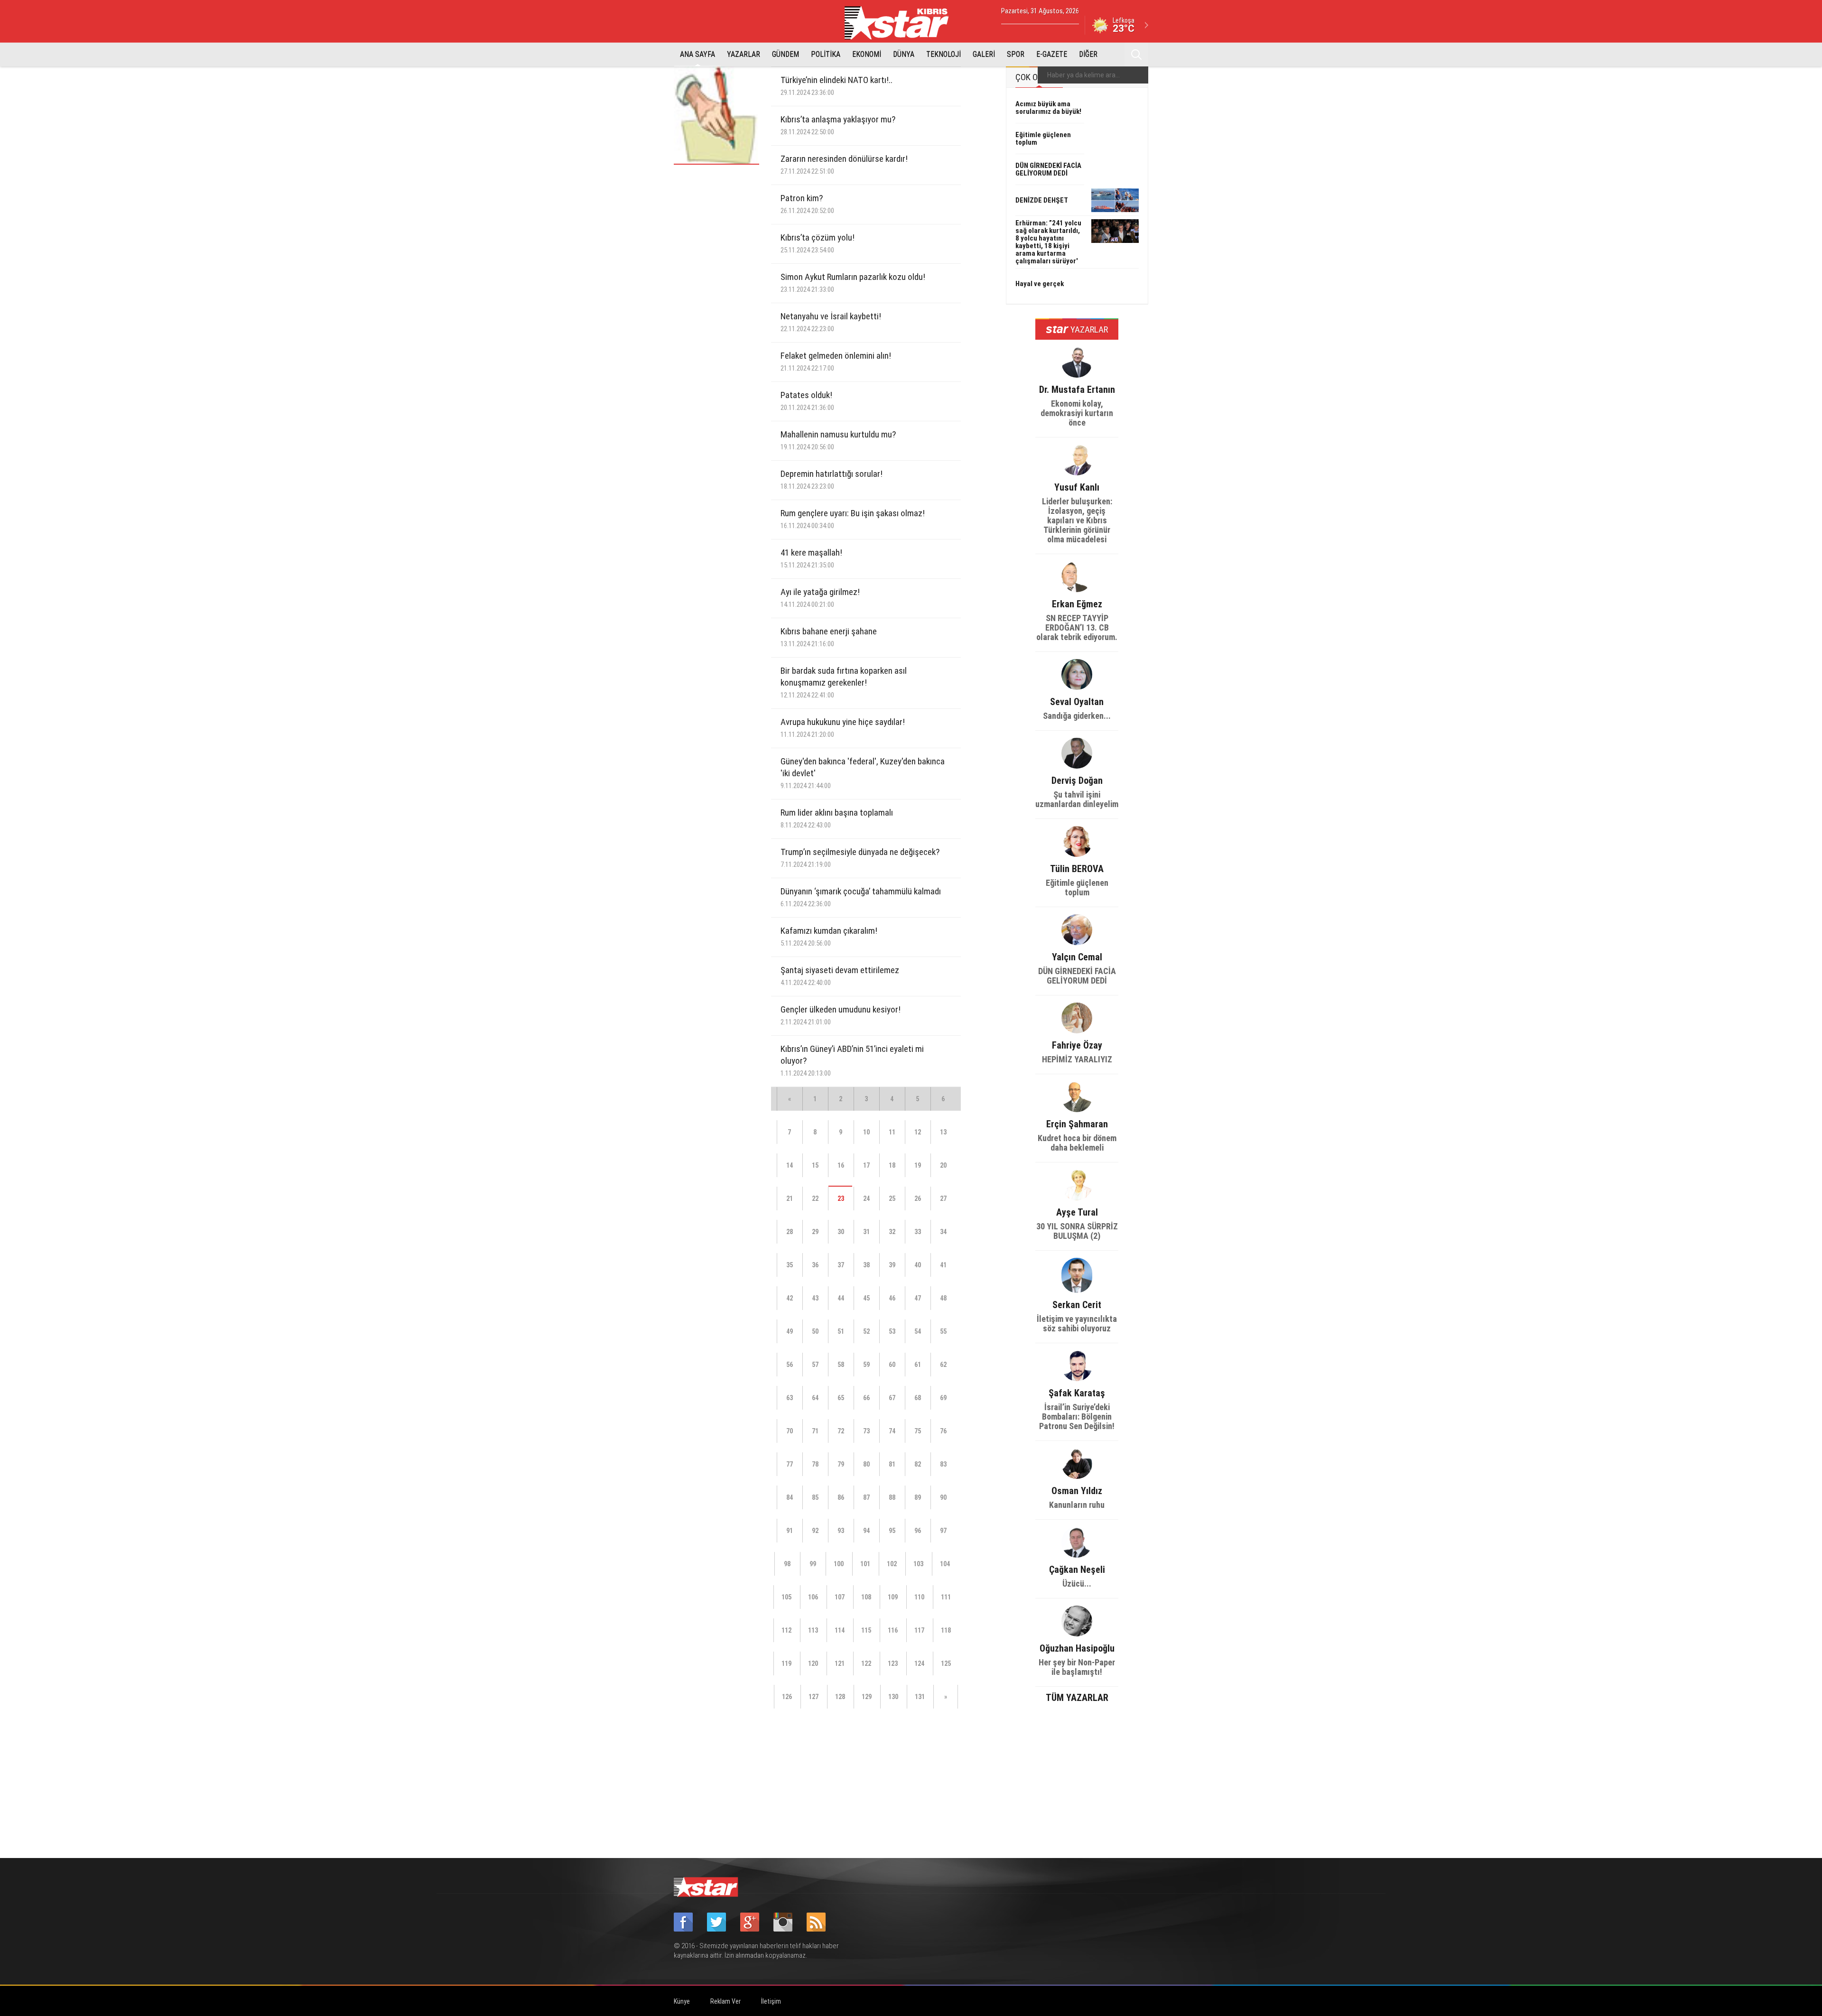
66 (866, 1398)
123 (893, 1663)
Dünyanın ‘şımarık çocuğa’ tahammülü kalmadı (861, 897)
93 (841, 1531)
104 (945, 1564)
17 (866, 1165)
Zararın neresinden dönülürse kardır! (844, 164)
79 (841, 1464)
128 (840, 1697)
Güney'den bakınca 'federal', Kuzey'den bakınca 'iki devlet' (863, 773)
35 (790, 1265)
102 (892, 1564)
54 (918, 1331)
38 (866, 1265)
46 (892, 1298)
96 (918, 1531)
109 (893, 1597)
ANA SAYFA (697, 54)
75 (918, 1431)
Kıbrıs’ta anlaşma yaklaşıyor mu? (838, 125)
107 (840, 1597)
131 (920, 1697)
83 (943, 1464)
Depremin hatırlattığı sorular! (832, 479)
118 (946, 1630)
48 (943, 1298)
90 (943, 1497)
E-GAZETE (1052, 54)
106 (813, 1597)
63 (790, 1398)
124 (919, 1663)
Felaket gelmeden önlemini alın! (836, 361)
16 (841, 1165)
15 (815, 1165)
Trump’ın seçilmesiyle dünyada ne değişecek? (860, 858)
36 (815, 1265)
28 (790, 1232)
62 (943, 1365)
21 (790, 1198)
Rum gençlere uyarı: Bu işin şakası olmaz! (853, 519)
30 (841, 1232)
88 (892, 1497)
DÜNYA (904, 54)
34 (943, 1232)
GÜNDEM (786, 54)
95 (892, 1531)
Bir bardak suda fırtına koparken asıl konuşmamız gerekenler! (844, 682)
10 (866, 1132)
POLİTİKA (826, 54)
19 (918, 1165)
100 (839, 1564)
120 (813, 1663)
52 (866, 1331)
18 (892, 1165)
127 (813, 1697)
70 (790, 1431)
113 (813, 1630)
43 (815, 1298)
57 (815, 1365)
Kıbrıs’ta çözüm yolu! (818, 243)
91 (790, 1531)
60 (892, 1365)
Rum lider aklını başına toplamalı (837, 818)
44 (841, 1298)
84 (790, 1497)
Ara (1136, 55)
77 (790, 1464)
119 (786, 1663)
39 (892, 1265)
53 (892, 1331)
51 (841, 1331)
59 (866, 1365)
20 (943, 1165)
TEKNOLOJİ (944, 54)
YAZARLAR (744, 54)
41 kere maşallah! (811, 558)
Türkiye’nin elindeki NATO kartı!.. (837, 86)
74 (892, 1431)
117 (919, 1630)
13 (943, 1132)
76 (943, 1431)
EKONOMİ (867, 54)
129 (867, 1697)
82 (918, 1464)
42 (790, 1298)
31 (866, 1232)
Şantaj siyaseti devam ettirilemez (840, 976)
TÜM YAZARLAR (1077, 1697)
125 (946, 1663)
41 (943, 1265)
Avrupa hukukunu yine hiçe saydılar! (843, 728)
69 (943, 1398)
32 (892, 1232)
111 (946, 1597)
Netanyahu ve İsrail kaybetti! (831, 322)
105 (786, 1597)
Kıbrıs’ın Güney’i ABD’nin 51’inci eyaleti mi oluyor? (852, 1060)
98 (787, 1564)
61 (918, 1365)
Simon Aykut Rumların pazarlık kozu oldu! (853, 283)
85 (815, 1497)
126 (787, 1697)
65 (841, 1398)
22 (815, 1198)
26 (918, 1198)
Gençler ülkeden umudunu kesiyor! (841, 1015)
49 (790, 1331)
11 (892, 1132)
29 (815, 1232)
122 (866, 1663)
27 (943, 1198)
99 (813, 1564)
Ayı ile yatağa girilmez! (820, 598)
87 (866, 1497)
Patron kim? (807, 204)
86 (841, 1497)
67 (892, 1398)
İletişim (771, 2001)
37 (841, 1265)
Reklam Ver (725, 2001)
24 (866, 1198)
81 (892, 1464)
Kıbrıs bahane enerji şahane (829, 637)
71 (815, 1431)
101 (865, 1564)
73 (866, 1431)
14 (790, 1165)
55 (943, 1331)
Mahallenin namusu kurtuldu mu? (838, 440)
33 (918, 1232)
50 (815, 1331)
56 (790, 1365)
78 (815, 1464)
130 (893, 1697)
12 (918, 1132)
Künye (682, 2001)
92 (815, 1531)
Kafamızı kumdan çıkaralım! (829, 936)
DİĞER (1088, 54)
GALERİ (984, 54)
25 (892, 1198)
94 (866, 1531)
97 (943, 1531)
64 (815, 1398)
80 (866, 1464)
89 (918, 1497)
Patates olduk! (807, 401)
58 (841, 1365)
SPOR (1016, 54)
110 (919, 1597)
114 (840, 1630)
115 (866, 1630)
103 (918, 1564)
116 (893, 1630)
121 (840, 1663)
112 (786, 1630)
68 (918, 1398)
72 (841, 1431)
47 (918, 1298)
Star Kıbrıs (902, 23)
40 (918, 1265)
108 (866, 1597)
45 (866, 1298)
